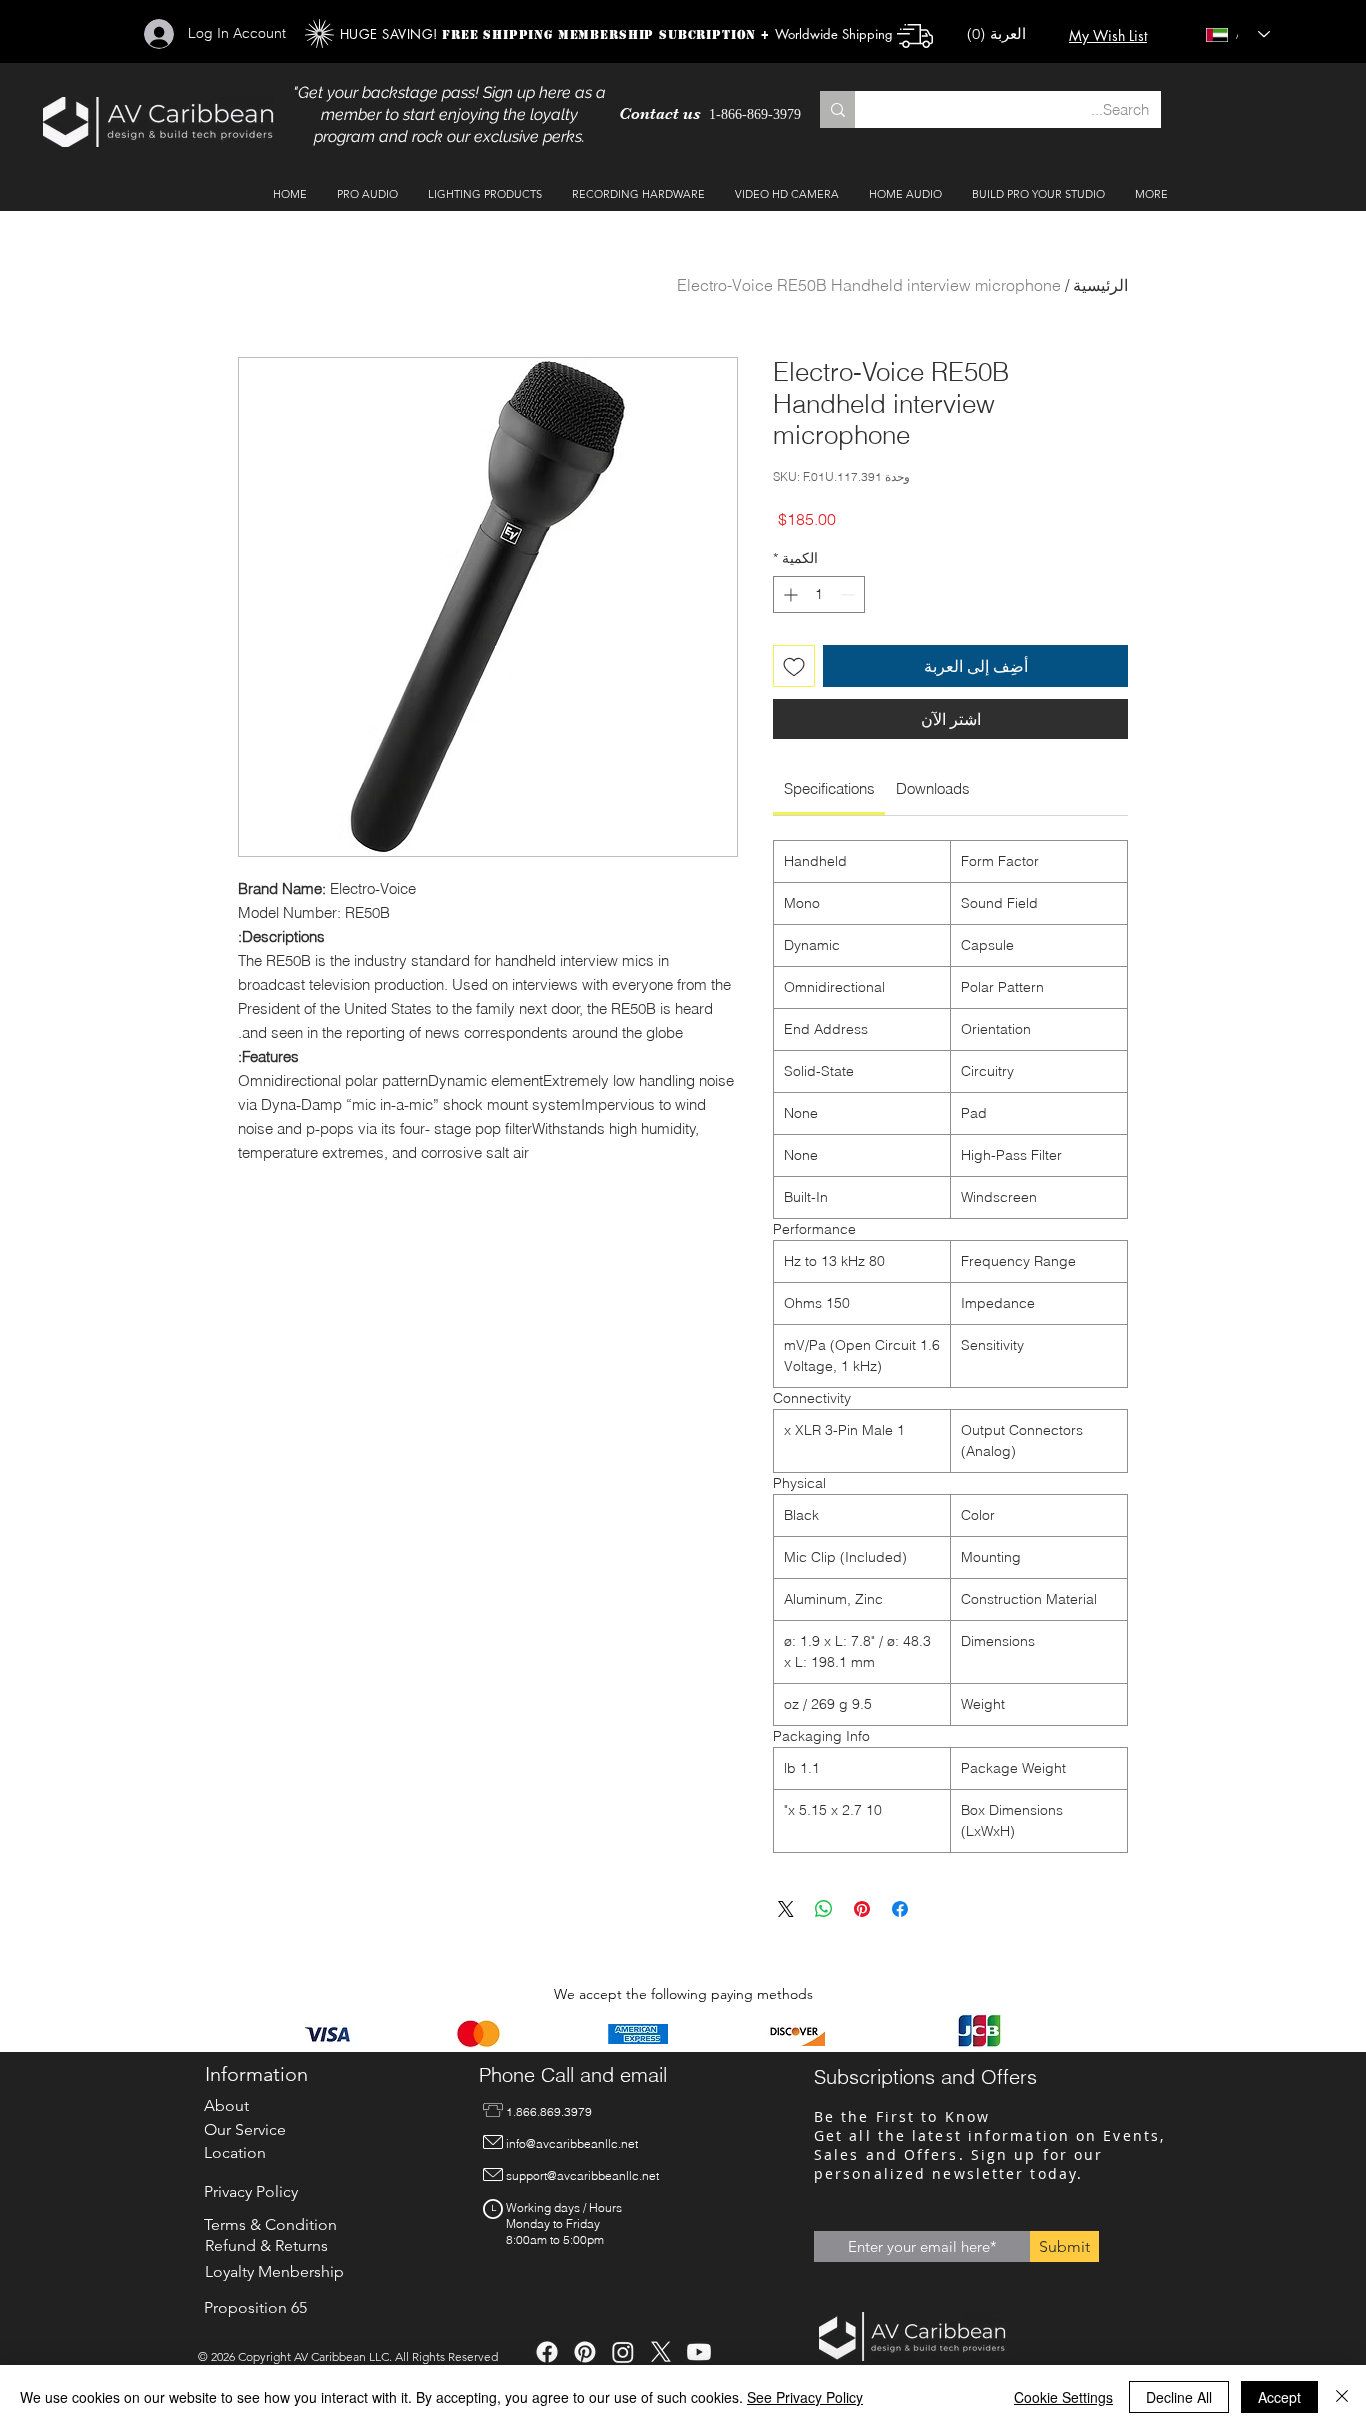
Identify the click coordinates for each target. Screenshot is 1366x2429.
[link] (829, 788)
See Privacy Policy (805, 2397)
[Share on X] (786, 1909)
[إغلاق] (1342, 2397)
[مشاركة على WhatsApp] (824, 1909)
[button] (1005, 34)
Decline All (1179, 2397)
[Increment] (788, 594)
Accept (1279, 2397)
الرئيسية (1100, 285)
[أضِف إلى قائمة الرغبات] (794, 666)
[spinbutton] (819, 594)
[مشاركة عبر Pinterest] (862, 1909)
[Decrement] (849, 594)
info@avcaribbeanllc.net (572, 2143)
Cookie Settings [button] (1063, 2397)
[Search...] (837, 109)
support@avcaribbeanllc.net (582, 2175)
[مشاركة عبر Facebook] (900, 1909)
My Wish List (1108, 35)
